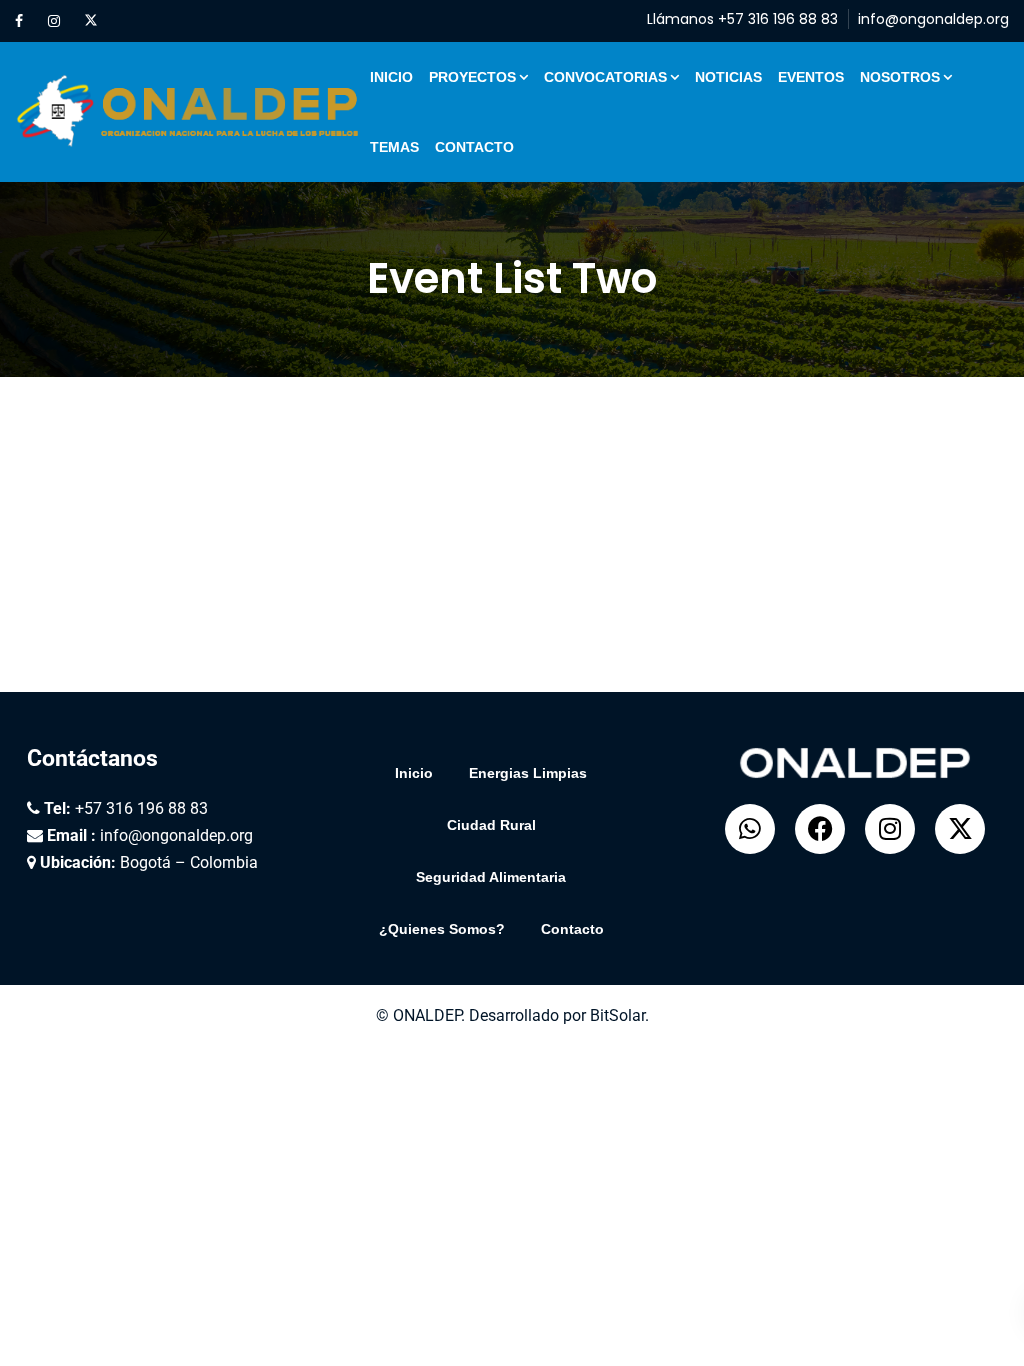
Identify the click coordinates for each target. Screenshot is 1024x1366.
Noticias (728, 77)
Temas (394, 147)
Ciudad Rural (491, 825)
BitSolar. (619, 1015)
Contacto (474, 147)
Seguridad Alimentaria (491, 877)
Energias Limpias (528, 773)
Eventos (811, 77)
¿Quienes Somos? (442, 929)
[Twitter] (91, 21)
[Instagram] (54, 21)
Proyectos (472, 77)
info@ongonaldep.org (933, 19)
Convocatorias (605, 77)
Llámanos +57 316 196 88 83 (742, 19)
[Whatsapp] (750, 829)
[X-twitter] (960, 829)
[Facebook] (19, 21)
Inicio (391, 77)
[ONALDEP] (188, 112)
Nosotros (900, 77)
